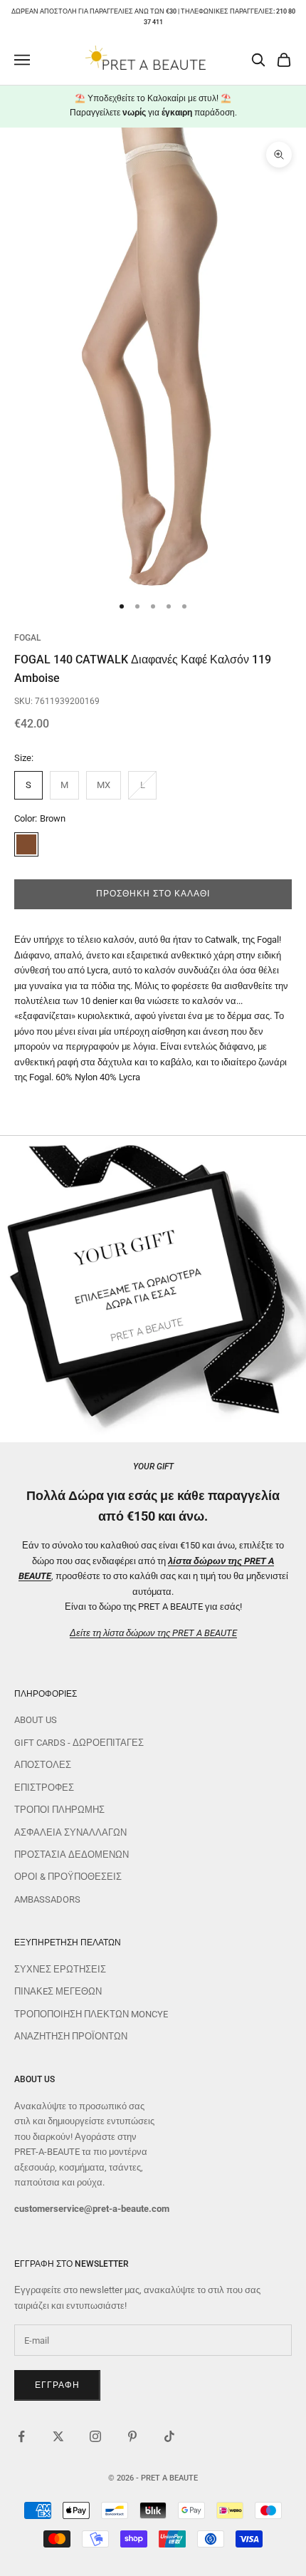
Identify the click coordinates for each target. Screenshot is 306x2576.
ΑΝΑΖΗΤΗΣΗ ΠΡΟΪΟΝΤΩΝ (71, 2036)
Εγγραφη (57, 2385)
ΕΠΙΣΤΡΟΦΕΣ (44, 1788)
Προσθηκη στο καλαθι (153, 894)
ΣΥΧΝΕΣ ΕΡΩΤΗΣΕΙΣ (60, 1969)
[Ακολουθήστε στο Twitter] (58, 2436)
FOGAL (27, 638)
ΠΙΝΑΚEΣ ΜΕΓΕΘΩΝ (58, 1991)
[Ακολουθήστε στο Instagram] (95, 2436)
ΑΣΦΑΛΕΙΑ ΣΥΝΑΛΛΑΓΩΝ (70, 1832)
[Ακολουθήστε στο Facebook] (21, 2436)
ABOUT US (36, 1720)
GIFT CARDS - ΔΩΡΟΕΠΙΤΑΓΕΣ (79, 1743)
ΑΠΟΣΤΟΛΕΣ (43, 1765)
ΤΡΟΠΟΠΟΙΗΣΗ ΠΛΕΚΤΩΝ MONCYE (91, 2014)
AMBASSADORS (47, 1899)
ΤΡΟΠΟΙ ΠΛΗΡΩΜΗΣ (59, 1810)
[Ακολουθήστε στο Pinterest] (132, 2436)
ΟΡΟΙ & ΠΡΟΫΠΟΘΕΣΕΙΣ (68, 1877)
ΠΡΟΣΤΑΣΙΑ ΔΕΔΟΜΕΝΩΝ (72, 1855)
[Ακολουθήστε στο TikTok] (169, 2436)
